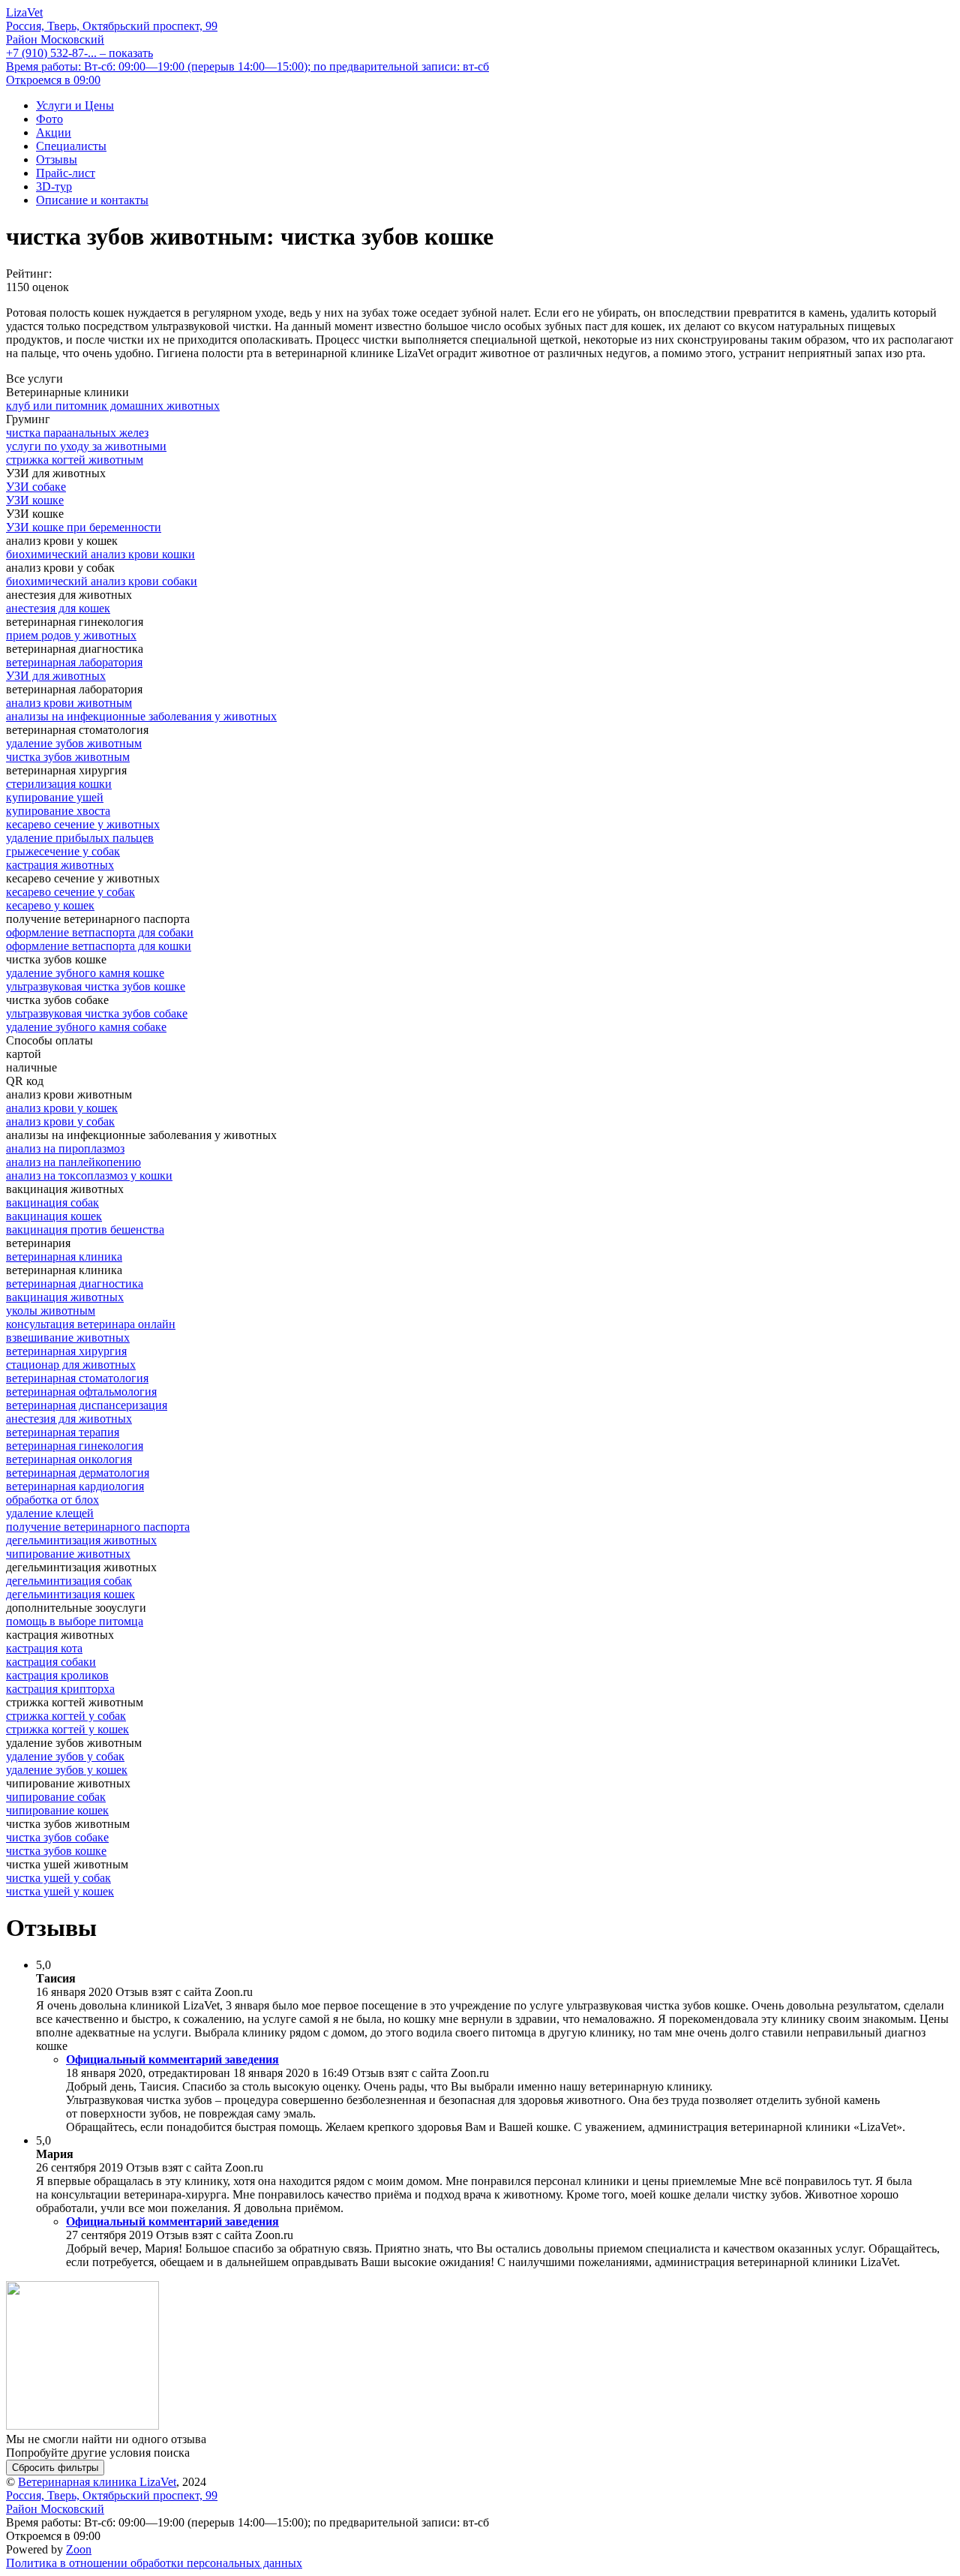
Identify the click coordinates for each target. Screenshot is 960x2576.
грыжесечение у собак (63, 851)
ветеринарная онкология (69, 1459)
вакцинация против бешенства (85, 1229)
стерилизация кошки (59, 784)
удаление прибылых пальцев (80, 838)
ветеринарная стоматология (77, 1378)
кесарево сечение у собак (70, 892)
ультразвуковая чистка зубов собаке (97, 1013)
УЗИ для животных (56, 676)
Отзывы (57, 159)
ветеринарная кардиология (75, 1486)
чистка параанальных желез (77, 433)
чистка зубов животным (68, 757)
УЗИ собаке (36, 487)
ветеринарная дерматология (78, 1473)
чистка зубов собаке (57, 1837)
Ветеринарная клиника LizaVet (97, 2482)
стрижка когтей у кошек (67, 1729)
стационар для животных (71, 1365)
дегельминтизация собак (69, 1581)
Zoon (79, 2549)
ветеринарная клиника (64, 1256)
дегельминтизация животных (81, 1540)
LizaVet (24, 12)
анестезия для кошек (58, 608)
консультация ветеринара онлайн (91, 1324)
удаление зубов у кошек (67, 1770)
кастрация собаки (51, 1662)
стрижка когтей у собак (66, 1716)
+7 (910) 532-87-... (79, 53)
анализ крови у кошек (62, 1108)
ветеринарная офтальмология (81, 1392)
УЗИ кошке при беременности (84, 527)
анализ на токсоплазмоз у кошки (89, 1175)
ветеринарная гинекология (75, 1446)
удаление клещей (50, 1513)
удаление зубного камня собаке (86, 1027)
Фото (49, 119)
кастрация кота (44, 1648)
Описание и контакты (92, 200)
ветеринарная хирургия (66, 1351)
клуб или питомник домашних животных (113, 406)
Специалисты (71, 146)
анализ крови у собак (60, 1121)
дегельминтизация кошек (70, 1594)
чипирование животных (68, 1554)
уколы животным (51, 1311)
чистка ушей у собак (58, 1878)
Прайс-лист (66, 173)
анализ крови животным (69, 703)
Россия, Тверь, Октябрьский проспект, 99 (112, 33)
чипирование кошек (57, 1810)
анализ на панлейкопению (73, 1162)
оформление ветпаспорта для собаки (100, 932)
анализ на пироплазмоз (65, 1148)
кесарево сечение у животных (83, 824)
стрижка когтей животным (75, 460)
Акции (54, 132)
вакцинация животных (65, 1297)
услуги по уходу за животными (86, 446)
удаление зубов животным (74, 743)
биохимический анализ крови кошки (100, 554)
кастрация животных (60, 865)
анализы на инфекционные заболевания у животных (141, 716)
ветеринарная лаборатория (74, 662)
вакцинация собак (52, 1202)
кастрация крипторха (60, 1689)
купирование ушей (55, 797)
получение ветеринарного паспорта (98, 1527)
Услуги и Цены (75, 105)
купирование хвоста (58, 811)
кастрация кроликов (57, 1675)
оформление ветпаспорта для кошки (99, 946)
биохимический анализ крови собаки (102, 581)
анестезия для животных (69, 1419)
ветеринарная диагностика (75, 1283)
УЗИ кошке (35, 500)
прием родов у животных (71, 635)
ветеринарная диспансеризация (87, 1405)
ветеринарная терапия (63, 1432)
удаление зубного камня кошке (85, 973)
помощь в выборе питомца (75, 1621)
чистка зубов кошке (56, 1851)
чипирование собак (56, 1797)
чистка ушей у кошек (60, 1891)
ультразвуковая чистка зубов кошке (96, 986)
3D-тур (54, 186)
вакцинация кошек (54, 1216)
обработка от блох (52, 1500)
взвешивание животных (68, 1338)
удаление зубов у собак (65, 1756)
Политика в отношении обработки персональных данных (154, 2563)
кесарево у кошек (50, 905)
